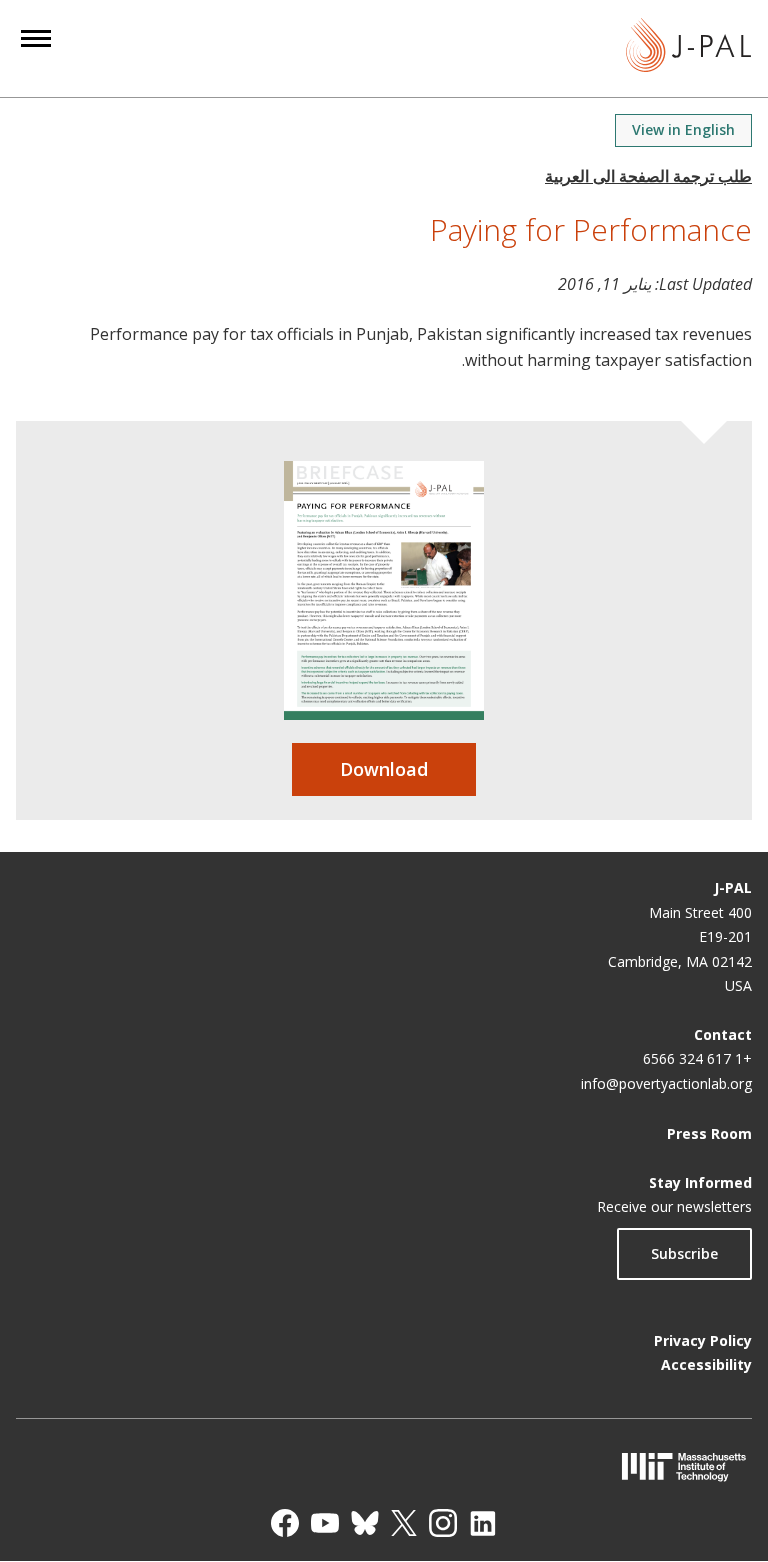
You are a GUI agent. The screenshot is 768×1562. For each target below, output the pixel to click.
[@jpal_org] (443, 1523)
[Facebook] (285, 1523)
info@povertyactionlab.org (666, 1083)
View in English (683, 129)
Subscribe (684, 1253)
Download (384, 769)
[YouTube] (325, 1523)
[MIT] (384, 1466)
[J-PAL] (688, 48)
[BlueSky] (365, 1523)
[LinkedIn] (483, 1523)
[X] (404, 1523)
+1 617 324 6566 (697, 1058)
